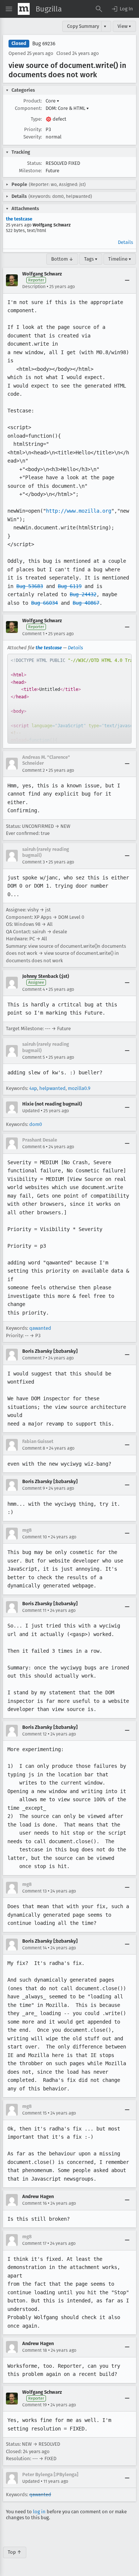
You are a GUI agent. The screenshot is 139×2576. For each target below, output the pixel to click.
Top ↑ (15, 2552)
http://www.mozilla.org (79, 511)
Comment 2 (34, 770)
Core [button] (52, 101)
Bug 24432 (83, 594)
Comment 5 (34, 1057)
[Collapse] (127, 280)
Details (125, 242)
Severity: (33, 137)
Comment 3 (34, 862)
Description (34, 287)
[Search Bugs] (99, 9)
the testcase (19, 219)
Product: (33, 101)
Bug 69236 (44, 44)
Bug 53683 (30, 586)
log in (39, 2512)
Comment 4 (34, 989)
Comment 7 (33, 1358)
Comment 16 (34, 2203)
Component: (28, 108)
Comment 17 (34, 2243)
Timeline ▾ (120, 259)
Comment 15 (34, 2113)
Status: (34, 163)
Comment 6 (34, 1147)
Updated (31, 1111)
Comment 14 (34, 1948)
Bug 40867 (86, 603)
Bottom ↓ (62, 259)
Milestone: (30, 171)
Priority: (33, 129)
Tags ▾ (91, 259)
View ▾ (124, 26)
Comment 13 (34, 1891)
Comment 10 (35, 1537)
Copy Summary (83, 26)
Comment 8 (34, 1448)
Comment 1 (33, 634)
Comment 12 (34, 1734)
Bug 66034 (44, 603)
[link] (69, 699)
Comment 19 (34, 2405)
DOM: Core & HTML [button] (67, 108)
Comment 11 (34, 1610)
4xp (33, 1088)
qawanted (40, 1328)
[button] (122, 9)
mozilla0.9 (79, 1088)
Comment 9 (34, 1488)
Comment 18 (35, 2350)
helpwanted (52, 1088)
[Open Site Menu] (9, 9)
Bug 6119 (70, 586)
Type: (36, 119)
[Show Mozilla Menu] (24, 9)
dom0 (36, 1124)
